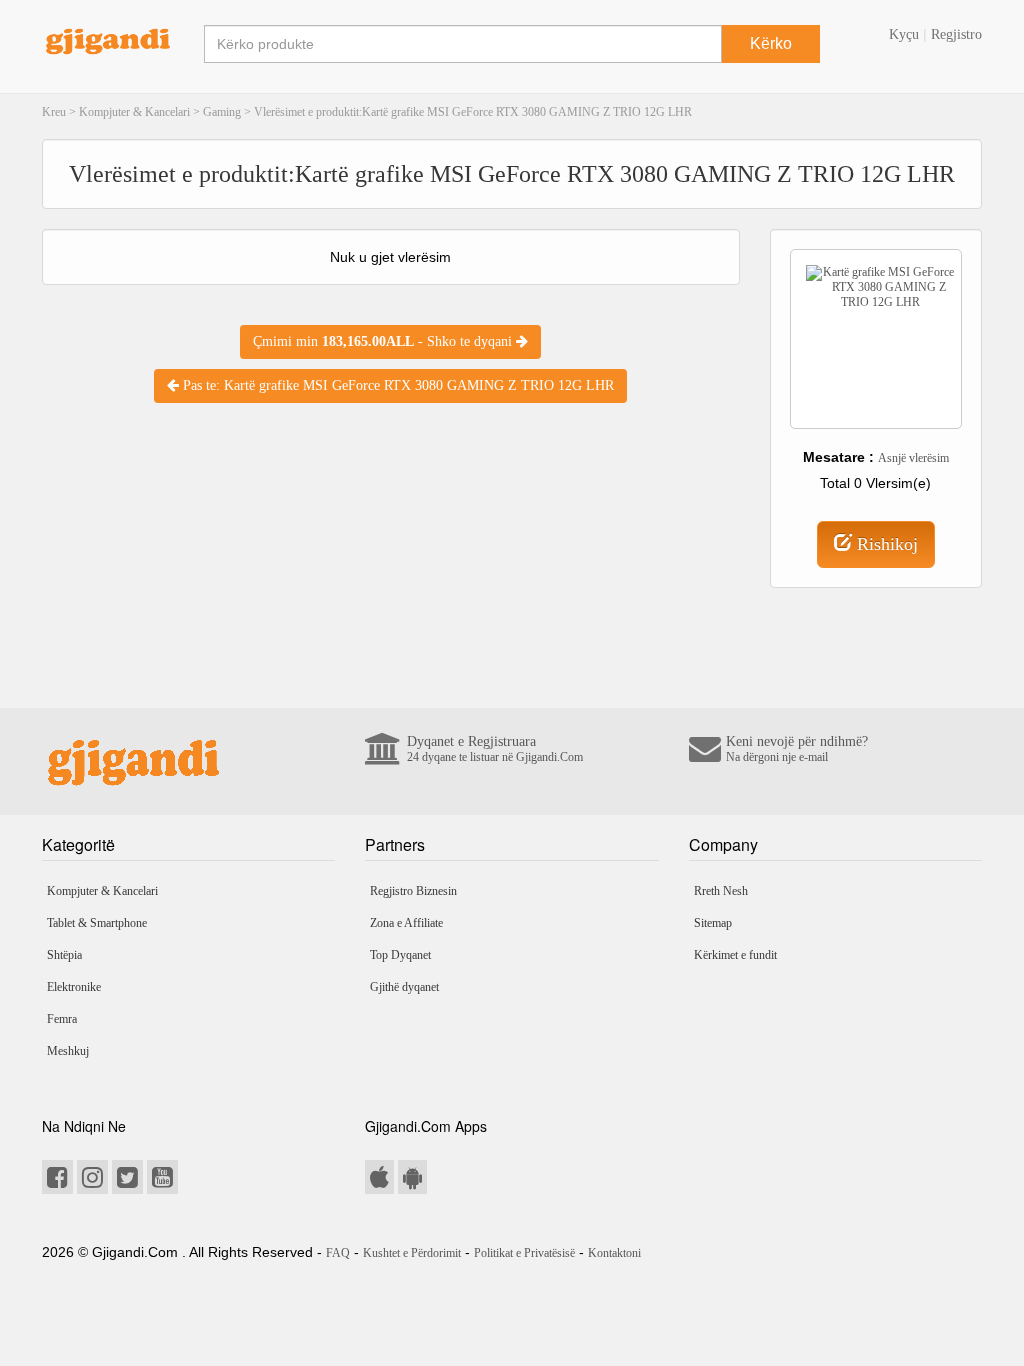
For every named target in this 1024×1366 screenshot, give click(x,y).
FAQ (338, 1253)
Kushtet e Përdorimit (412, 1253)
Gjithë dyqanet (404, 987)
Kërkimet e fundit (735, 955)
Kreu (54, 112)
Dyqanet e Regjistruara (495, 749)
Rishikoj (885, 544)
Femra (62, 1019)
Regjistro (956, 34)
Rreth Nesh (721, 891)
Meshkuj (68, 1051)
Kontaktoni (614, 1253)
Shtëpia (64, 955)
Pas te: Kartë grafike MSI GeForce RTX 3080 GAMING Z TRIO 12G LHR (396, 385)
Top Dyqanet (400, 955)
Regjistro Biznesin (413, 891)
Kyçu (904, 34)
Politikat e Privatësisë (524, 1253)
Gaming (222, 112)
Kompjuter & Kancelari (134, 112)
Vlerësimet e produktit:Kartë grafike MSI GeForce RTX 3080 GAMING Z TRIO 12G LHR (473, 112)
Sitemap (713, 923)
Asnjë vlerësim (913, 458)
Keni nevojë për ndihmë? (797, 749)
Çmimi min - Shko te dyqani (384, 341)
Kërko (771, 43)
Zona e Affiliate (406, 923)
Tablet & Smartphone (97, 923)
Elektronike (74, 987)
